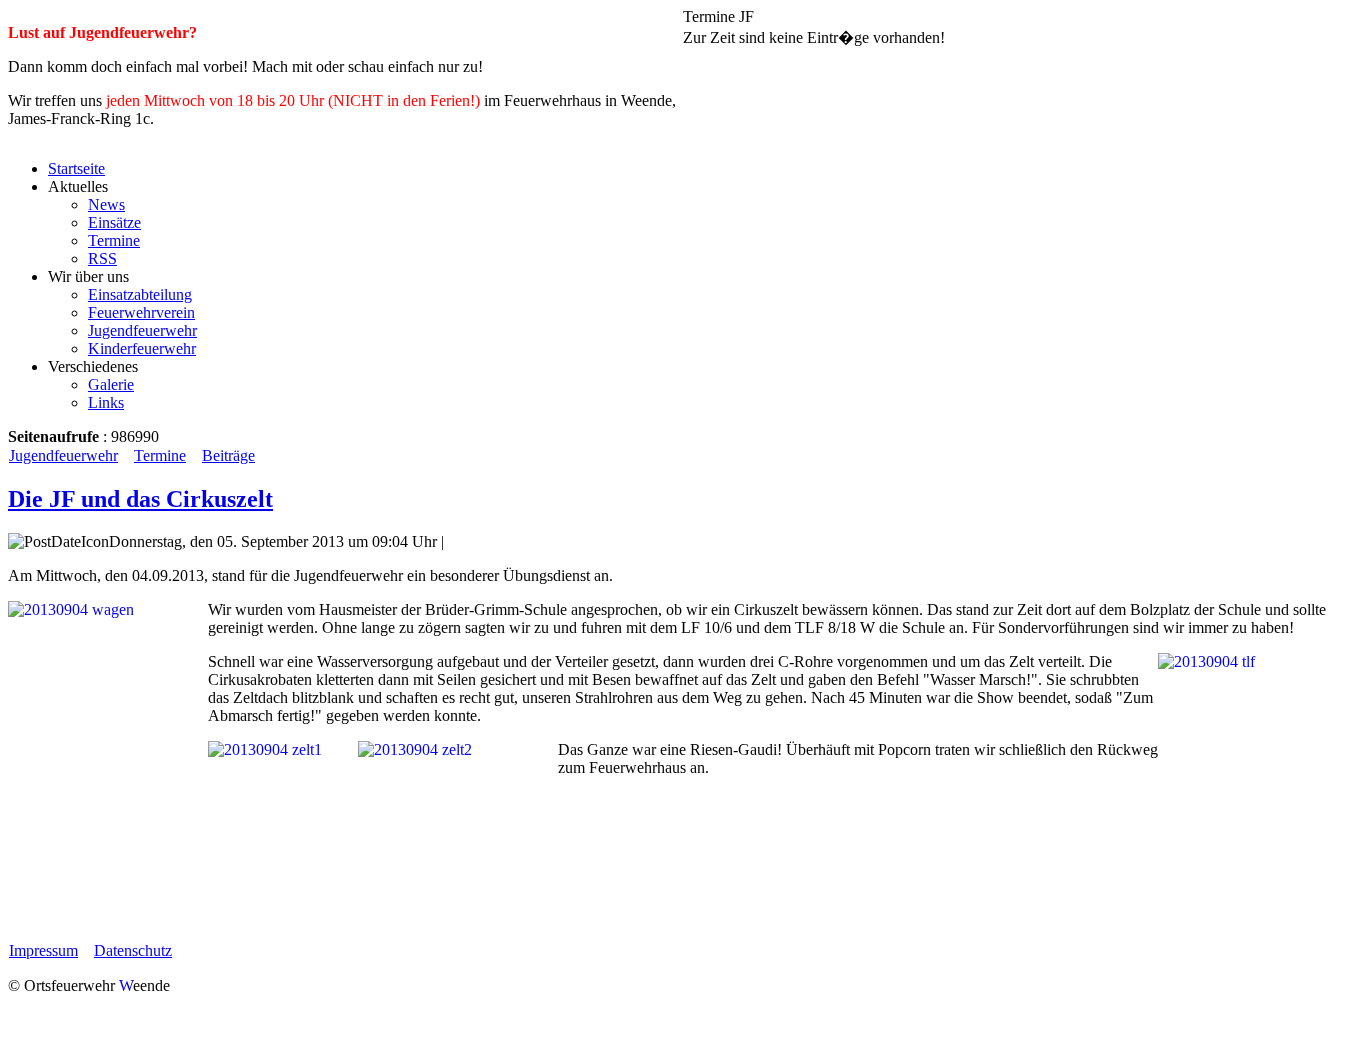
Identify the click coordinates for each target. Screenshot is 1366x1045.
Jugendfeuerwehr (63, 455)
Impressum (43, 950)
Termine (160, 455)
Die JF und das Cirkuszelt (140, 499)
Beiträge (228, 455)
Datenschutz (133, 950)
